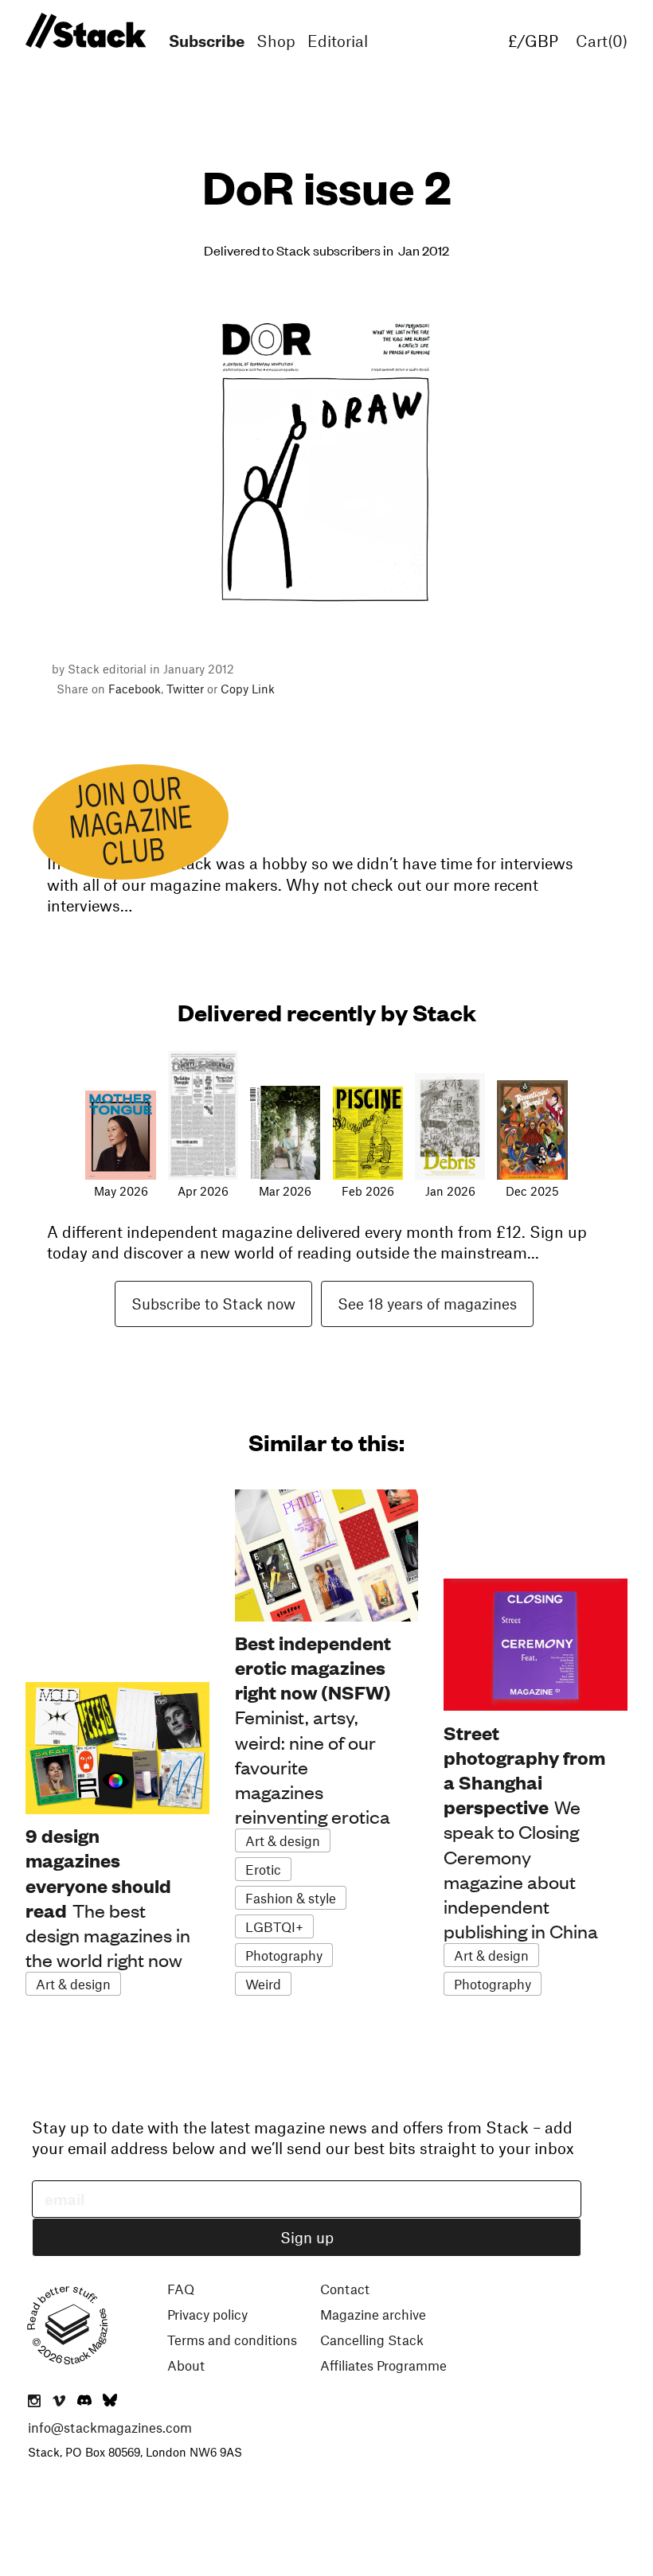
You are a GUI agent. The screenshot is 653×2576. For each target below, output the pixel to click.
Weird (263, 1984)
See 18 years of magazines (427, 1304)
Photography (284, 1955)
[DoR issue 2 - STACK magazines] (83, 31)
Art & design (73, 1984)
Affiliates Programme (383, 2365)
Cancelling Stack (372, 2340)
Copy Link (248, 689)
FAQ (181, 2289)
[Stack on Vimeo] (59, 2402)
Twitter (185, 689)
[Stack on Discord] (86, 2402)
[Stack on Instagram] (34, 2402)
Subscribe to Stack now (213, 1304)
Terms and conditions (232, 2340)
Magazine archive (373, 2314)
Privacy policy (207, 2314)
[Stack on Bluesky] (110, 2402)
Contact (345, 2289)
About (186, 2365)
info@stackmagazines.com (110, 2427)
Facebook (135, 689)
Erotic (263, 1869)
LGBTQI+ (274, 1926)
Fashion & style (291, 1898)
